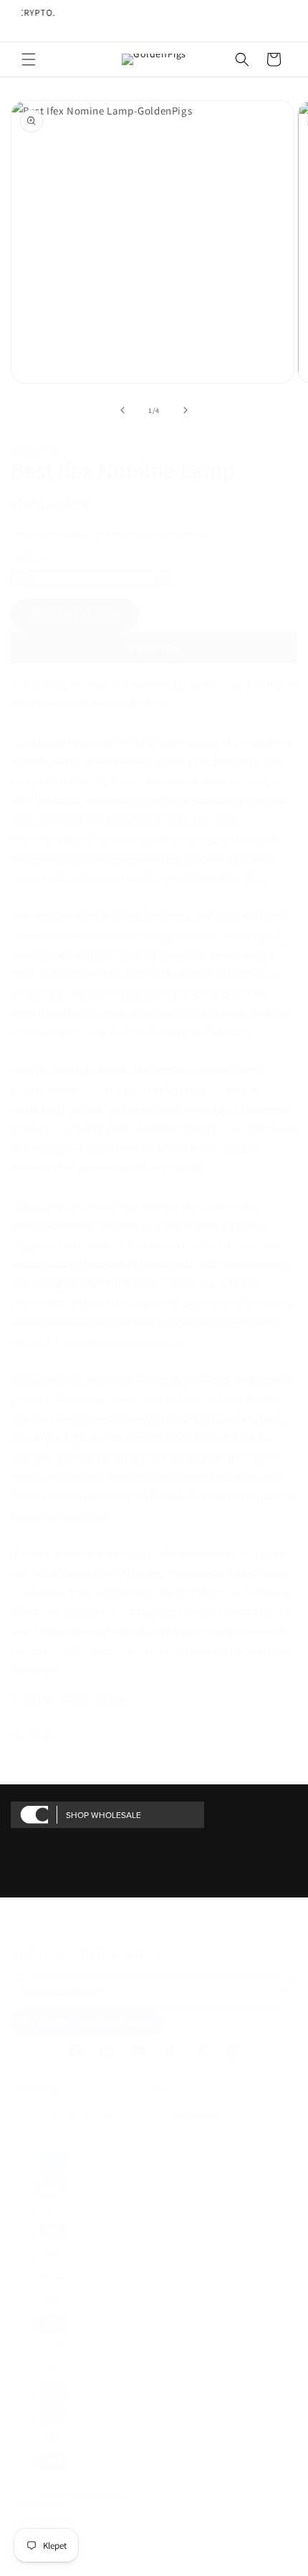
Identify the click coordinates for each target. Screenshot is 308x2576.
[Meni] (29, 59)
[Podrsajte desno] (186, 410)
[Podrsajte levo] (122, 410)
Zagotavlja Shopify (98, 2492)
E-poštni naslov (68, 1992)
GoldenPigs (52, 2492)
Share (40, 1736)
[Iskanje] (242, 59)
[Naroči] (281, 1991)
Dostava (80, 534)
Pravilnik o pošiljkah (42, 2565)
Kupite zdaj (154, 648)
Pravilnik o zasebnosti (44, 2516)
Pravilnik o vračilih (39, 2504)
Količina (27, 557)
